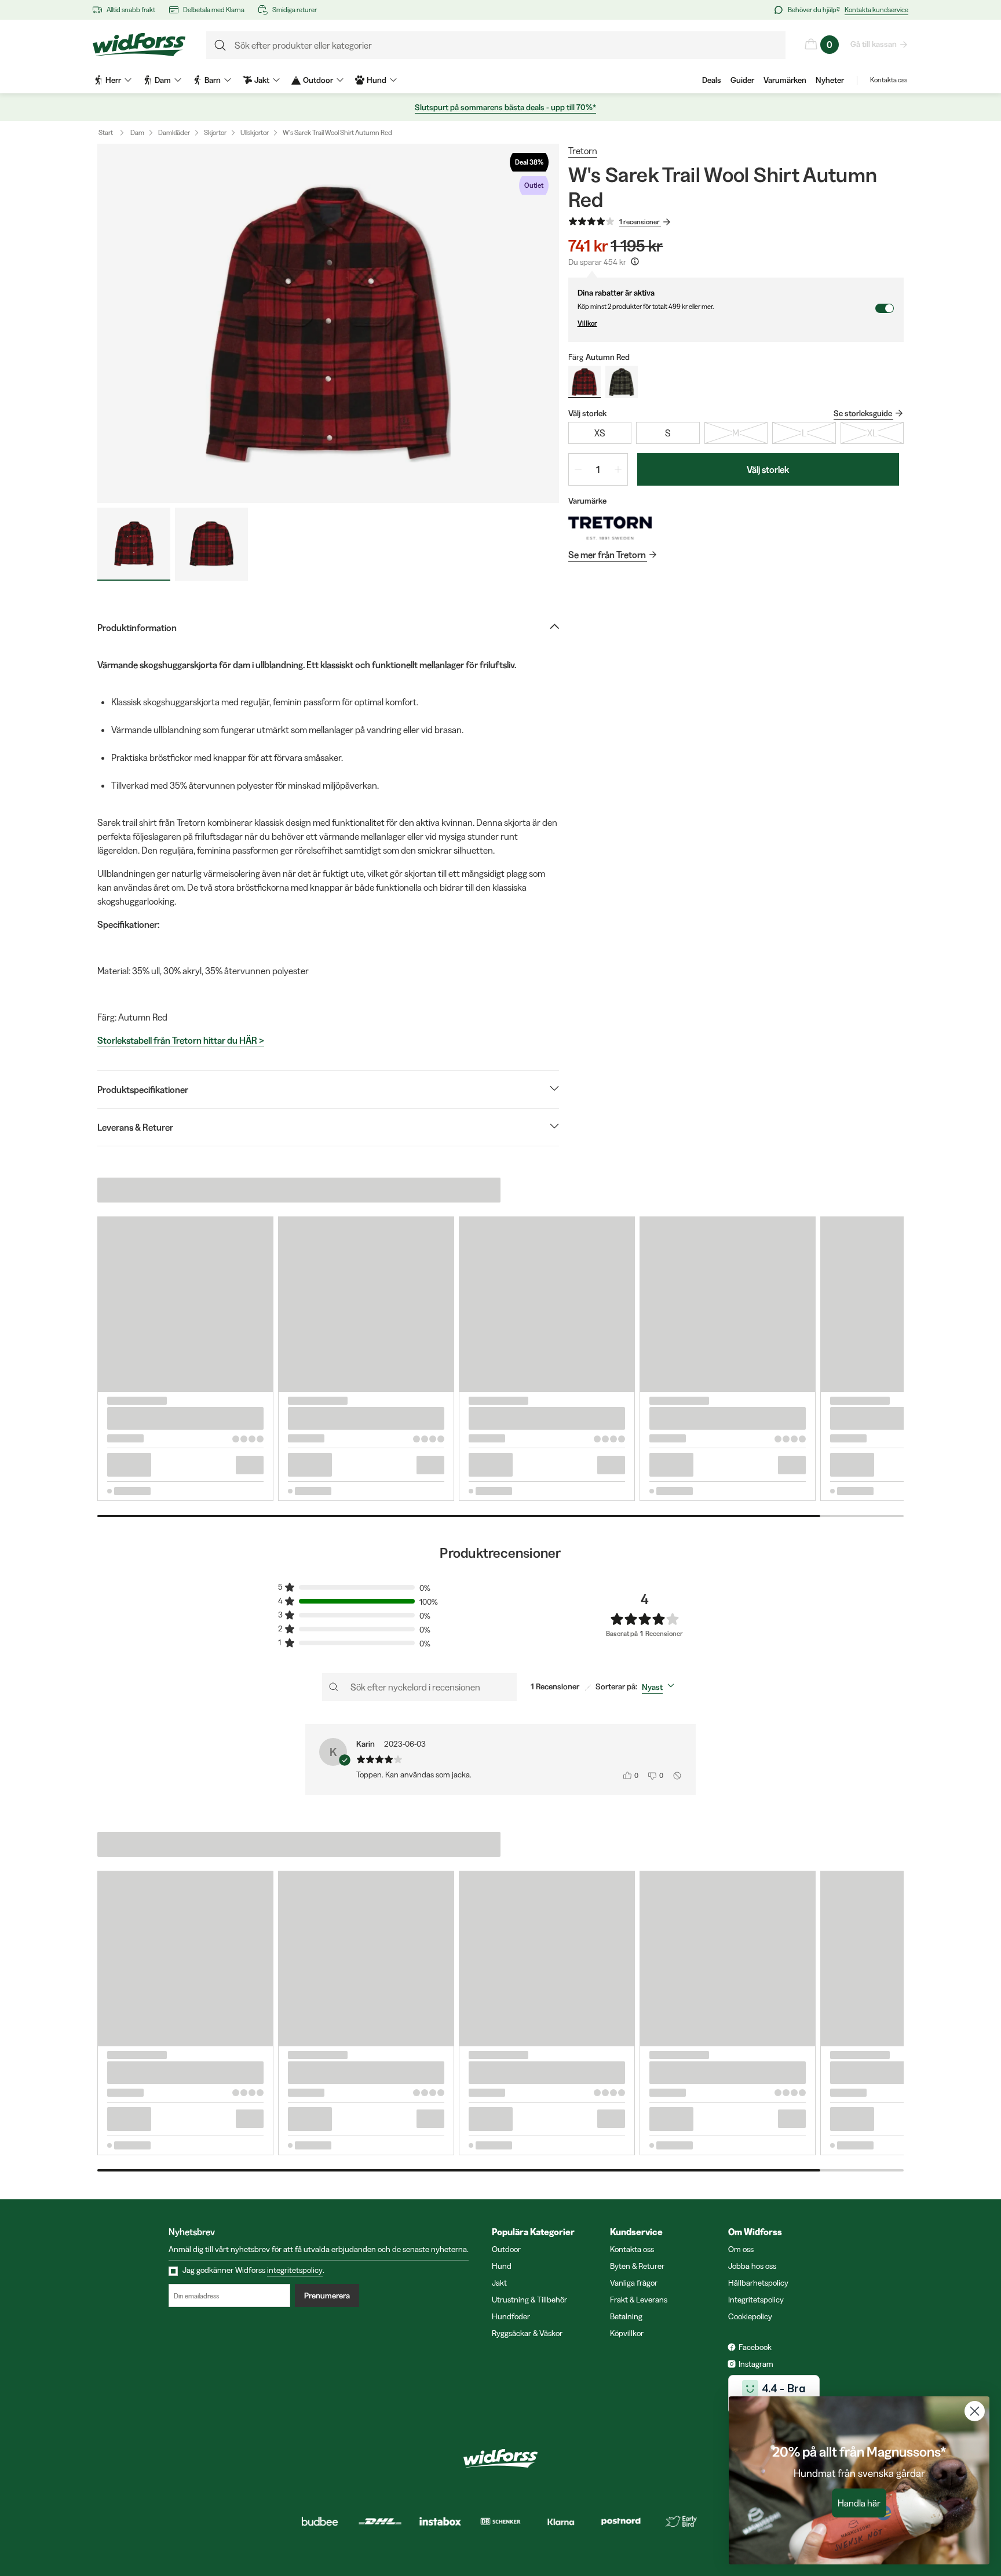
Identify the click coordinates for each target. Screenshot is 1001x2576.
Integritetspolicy (756, 2300)
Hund (502, 2266)
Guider (742, 80)
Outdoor (506, 2249)
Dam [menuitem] (163, 80)
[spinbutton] (598, 469)
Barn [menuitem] (213, 80)
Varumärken (785, 80)
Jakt (499, 2283)
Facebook (755, 2347)
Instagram (756, 2364)
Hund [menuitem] (377, 80)
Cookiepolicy (750, 2316)
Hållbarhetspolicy (758, 2283)
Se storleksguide (863, 413)
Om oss (741, 2249)
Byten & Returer (637, 2266)
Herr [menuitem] (113, 80)
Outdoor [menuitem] (318, 80)
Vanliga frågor (634, 2283)
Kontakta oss (889, 80)
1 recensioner (640, 222)
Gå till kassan (874, 44)
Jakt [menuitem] (262, 80)
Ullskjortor (255, 132)
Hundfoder (511, 2316)
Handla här (859, 2503)
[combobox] (660, 1687)
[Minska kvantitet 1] (578, 469)
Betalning (626, 2316)
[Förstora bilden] (328, 323)
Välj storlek (768, 469)
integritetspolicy (295, 2270)
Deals (712, 80)
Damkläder (174, 132)
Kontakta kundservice (876, 10)
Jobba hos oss (752, 2266)
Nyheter (830, 80)
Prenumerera (327, 2296)
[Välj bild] (134, 544)
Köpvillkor (627, 2333)
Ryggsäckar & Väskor (527, 2333)
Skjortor (215, 132)
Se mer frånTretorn (607, 555)
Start (106, 132)
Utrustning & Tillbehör (529, 2300)
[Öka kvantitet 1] (618, 469)
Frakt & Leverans (639, 2300)
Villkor (587, 323)
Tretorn (583, 151)
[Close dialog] (975, 2411)
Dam (137, 132)
